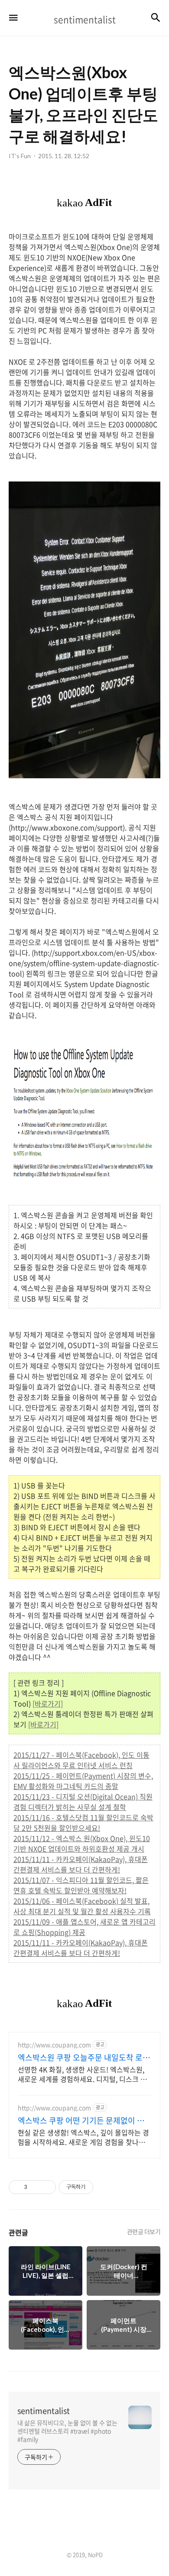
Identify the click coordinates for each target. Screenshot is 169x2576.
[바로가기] (48, 1703)
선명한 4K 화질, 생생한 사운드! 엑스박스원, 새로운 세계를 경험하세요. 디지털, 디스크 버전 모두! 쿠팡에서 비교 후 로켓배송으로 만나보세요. (83, 2074)
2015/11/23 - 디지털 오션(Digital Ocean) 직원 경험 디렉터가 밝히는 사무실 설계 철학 (83, 1802)
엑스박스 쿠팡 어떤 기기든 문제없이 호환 (81, 2121)
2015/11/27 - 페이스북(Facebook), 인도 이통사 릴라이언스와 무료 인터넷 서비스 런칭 (81, 1760)
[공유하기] (35, 2187)
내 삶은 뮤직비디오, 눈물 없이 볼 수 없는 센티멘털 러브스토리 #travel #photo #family (67, 2431)
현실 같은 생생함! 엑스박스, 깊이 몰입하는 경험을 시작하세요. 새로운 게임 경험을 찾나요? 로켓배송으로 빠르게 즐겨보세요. (83, 2137)
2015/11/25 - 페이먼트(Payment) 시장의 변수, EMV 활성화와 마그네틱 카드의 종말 (83, 1781)
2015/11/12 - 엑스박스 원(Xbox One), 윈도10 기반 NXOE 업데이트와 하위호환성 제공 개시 (82, 1843)
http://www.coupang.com (54, 2045)
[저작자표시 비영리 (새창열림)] (101, 2187)
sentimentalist (44, 2411)
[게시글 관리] (46, 2187)
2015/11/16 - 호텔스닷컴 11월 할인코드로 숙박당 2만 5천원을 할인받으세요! (83, 1822)
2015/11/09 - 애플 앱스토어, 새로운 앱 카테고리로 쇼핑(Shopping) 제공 (84, 1927)
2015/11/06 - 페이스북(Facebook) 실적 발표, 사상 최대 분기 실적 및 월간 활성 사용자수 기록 (82, 1906)
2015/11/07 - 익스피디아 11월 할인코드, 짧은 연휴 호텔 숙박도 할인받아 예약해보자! (81, 1885)
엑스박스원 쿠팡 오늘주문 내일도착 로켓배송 (84, 2058)
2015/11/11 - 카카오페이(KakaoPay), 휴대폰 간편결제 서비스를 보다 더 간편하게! (81, 1864)
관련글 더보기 (144, 2231)
